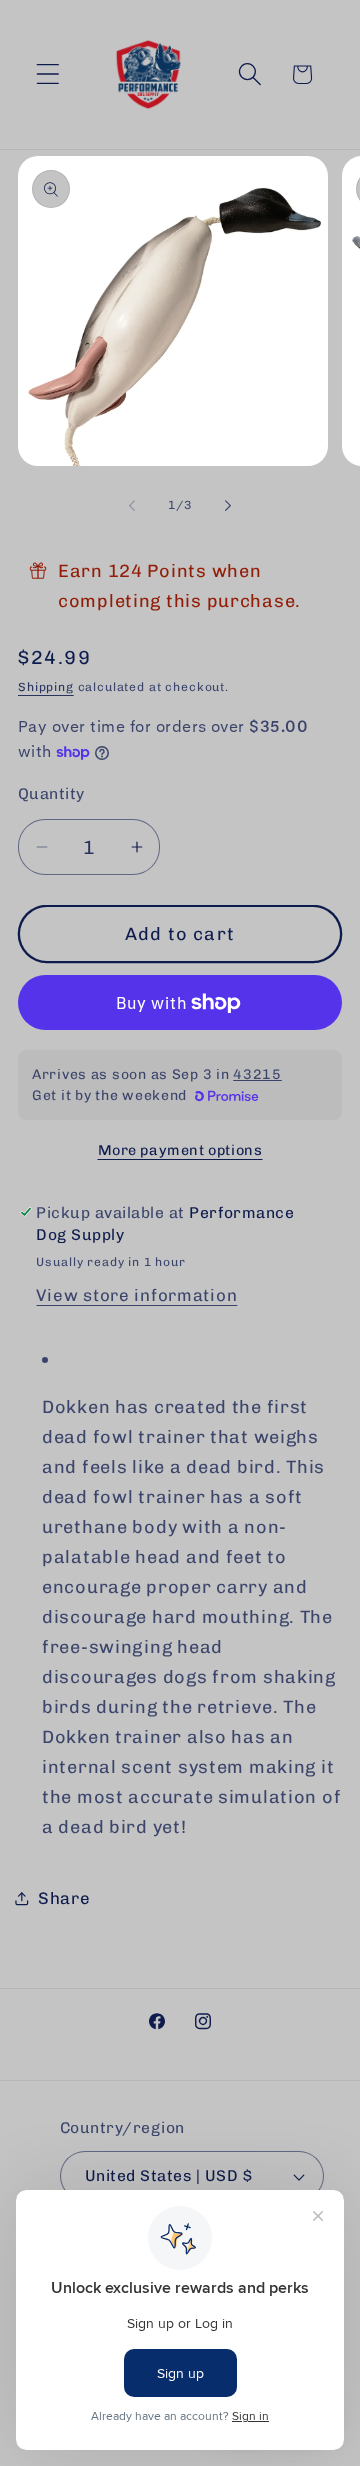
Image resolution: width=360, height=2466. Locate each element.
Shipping (46, 687)
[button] (48, 74)
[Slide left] (132, 506)
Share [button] (64, 1898)
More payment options (180, 1150)
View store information (136, 1295)
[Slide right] (228, 506)
